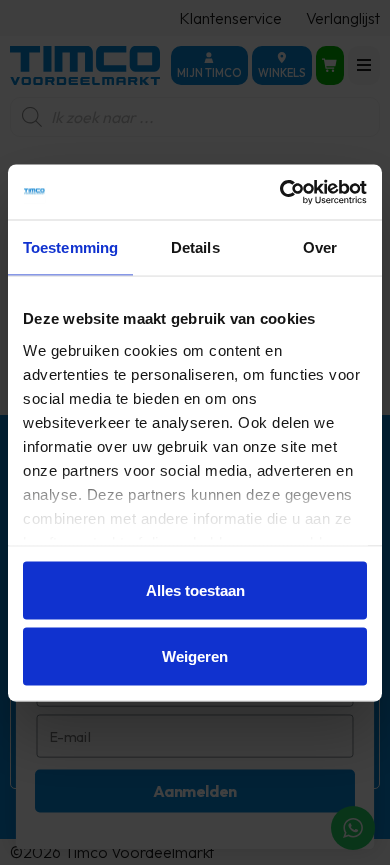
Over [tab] (320, 247)
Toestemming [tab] (70, 247)
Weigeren (195, 655)
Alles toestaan (195, 590)
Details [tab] (195, 247)
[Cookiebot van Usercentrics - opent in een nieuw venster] (280, 192)
